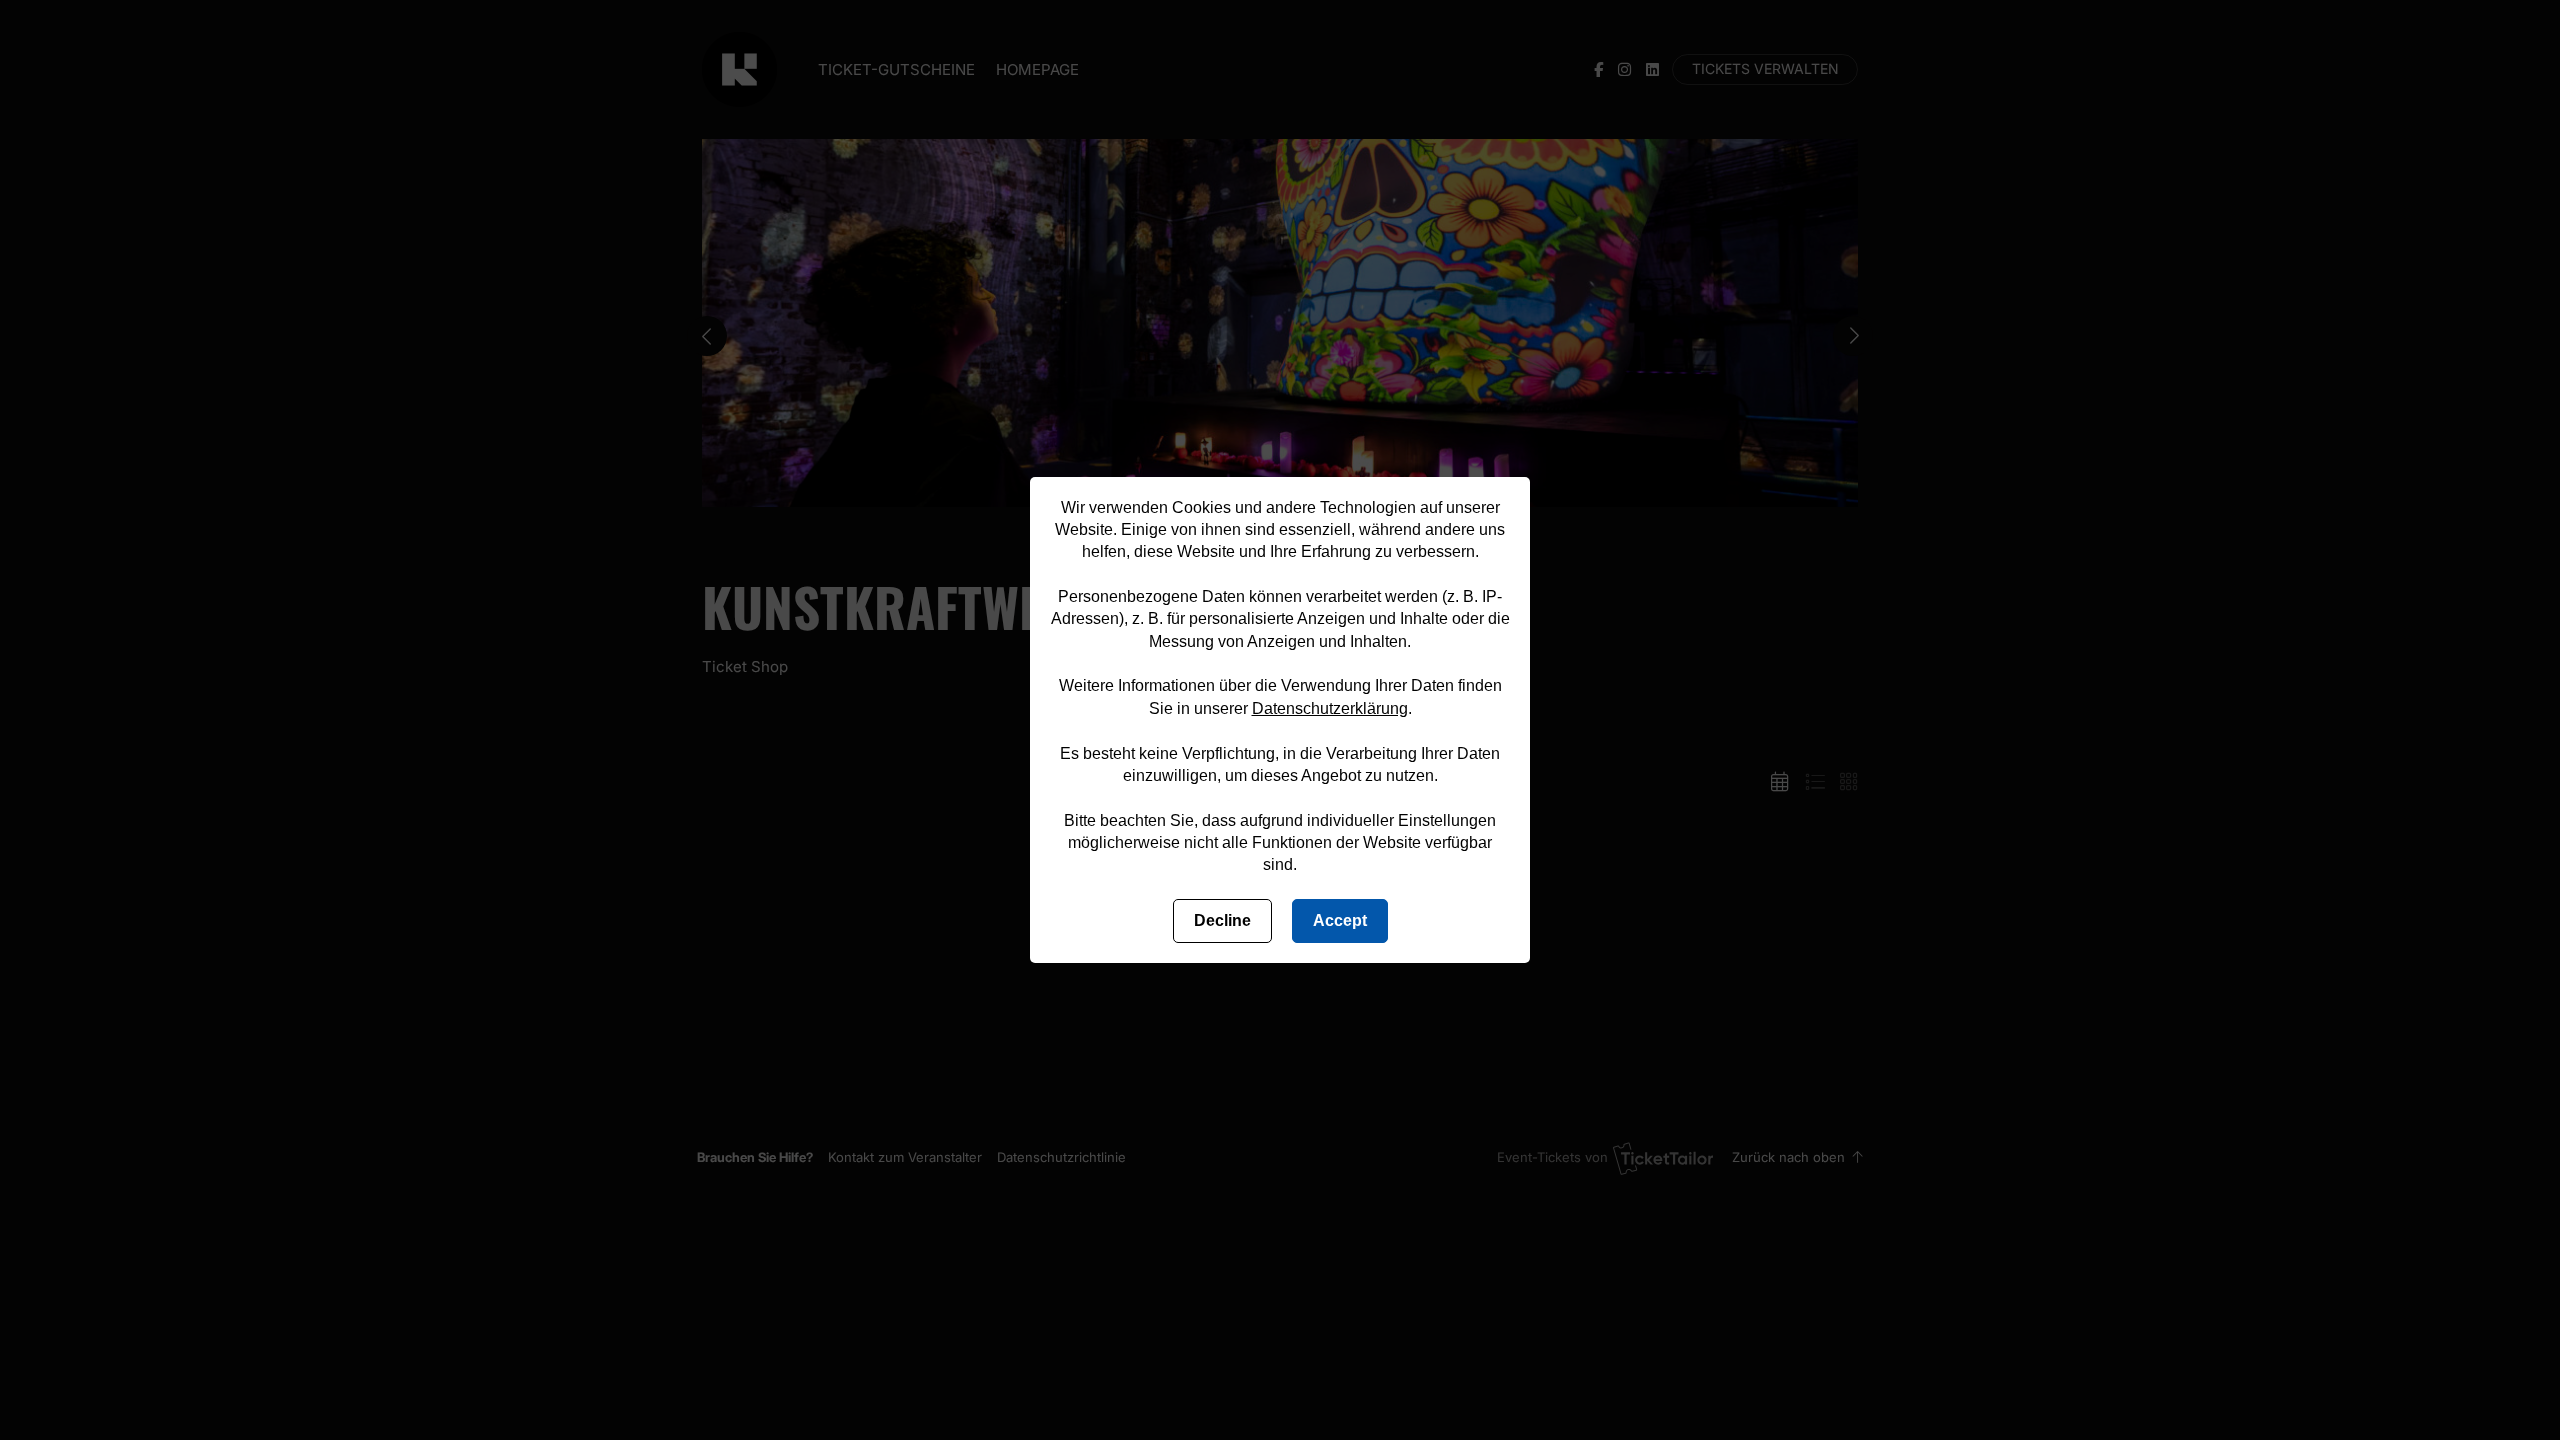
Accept (1340, 920)
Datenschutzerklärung (1330, 708)
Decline (1222, 920)
